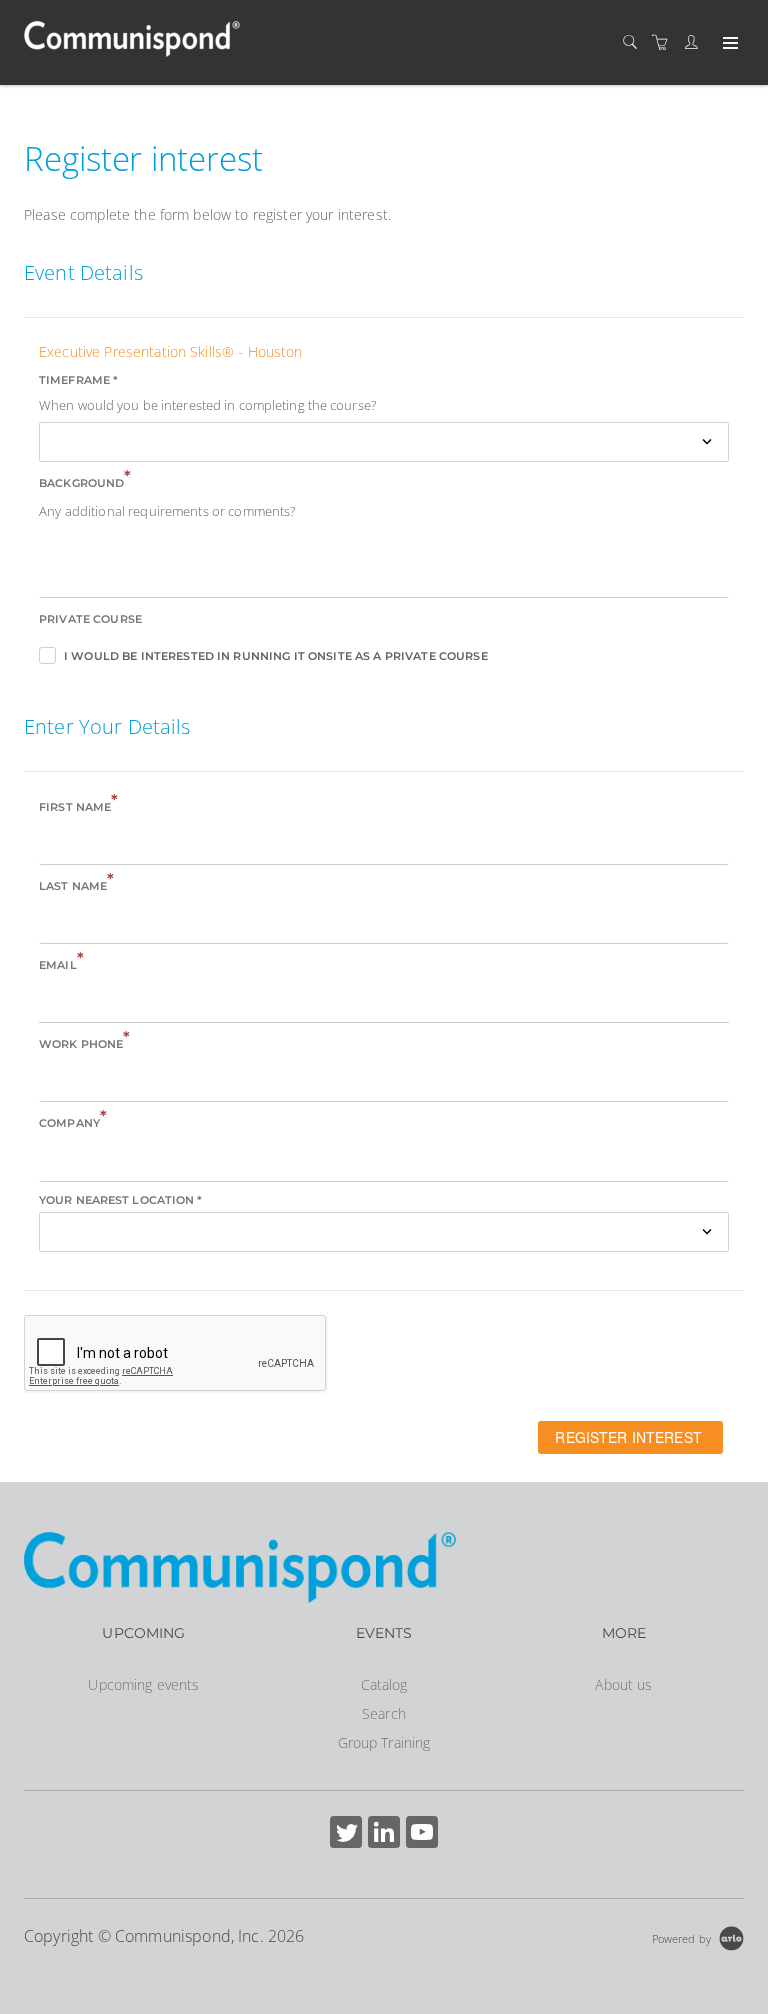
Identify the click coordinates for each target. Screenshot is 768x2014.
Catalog (384, 1684)
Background (85, 481)
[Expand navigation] (728, 44)
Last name (76, 884)
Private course (90, 619)
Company (73, 1121)
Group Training (384, 1742)
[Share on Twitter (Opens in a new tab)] (346, 1834)
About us (623, 1684)
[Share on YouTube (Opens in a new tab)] (422, 1834)
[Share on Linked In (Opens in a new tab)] (384, 1834)
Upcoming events (143, 1684)
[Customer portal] (696, 42)
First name (79, 805)
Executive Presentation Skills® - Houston (171, 351)
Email (61, 963)
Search (384, 1713)
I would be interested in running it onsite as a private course (276, 656)
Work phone (85, 1042)
